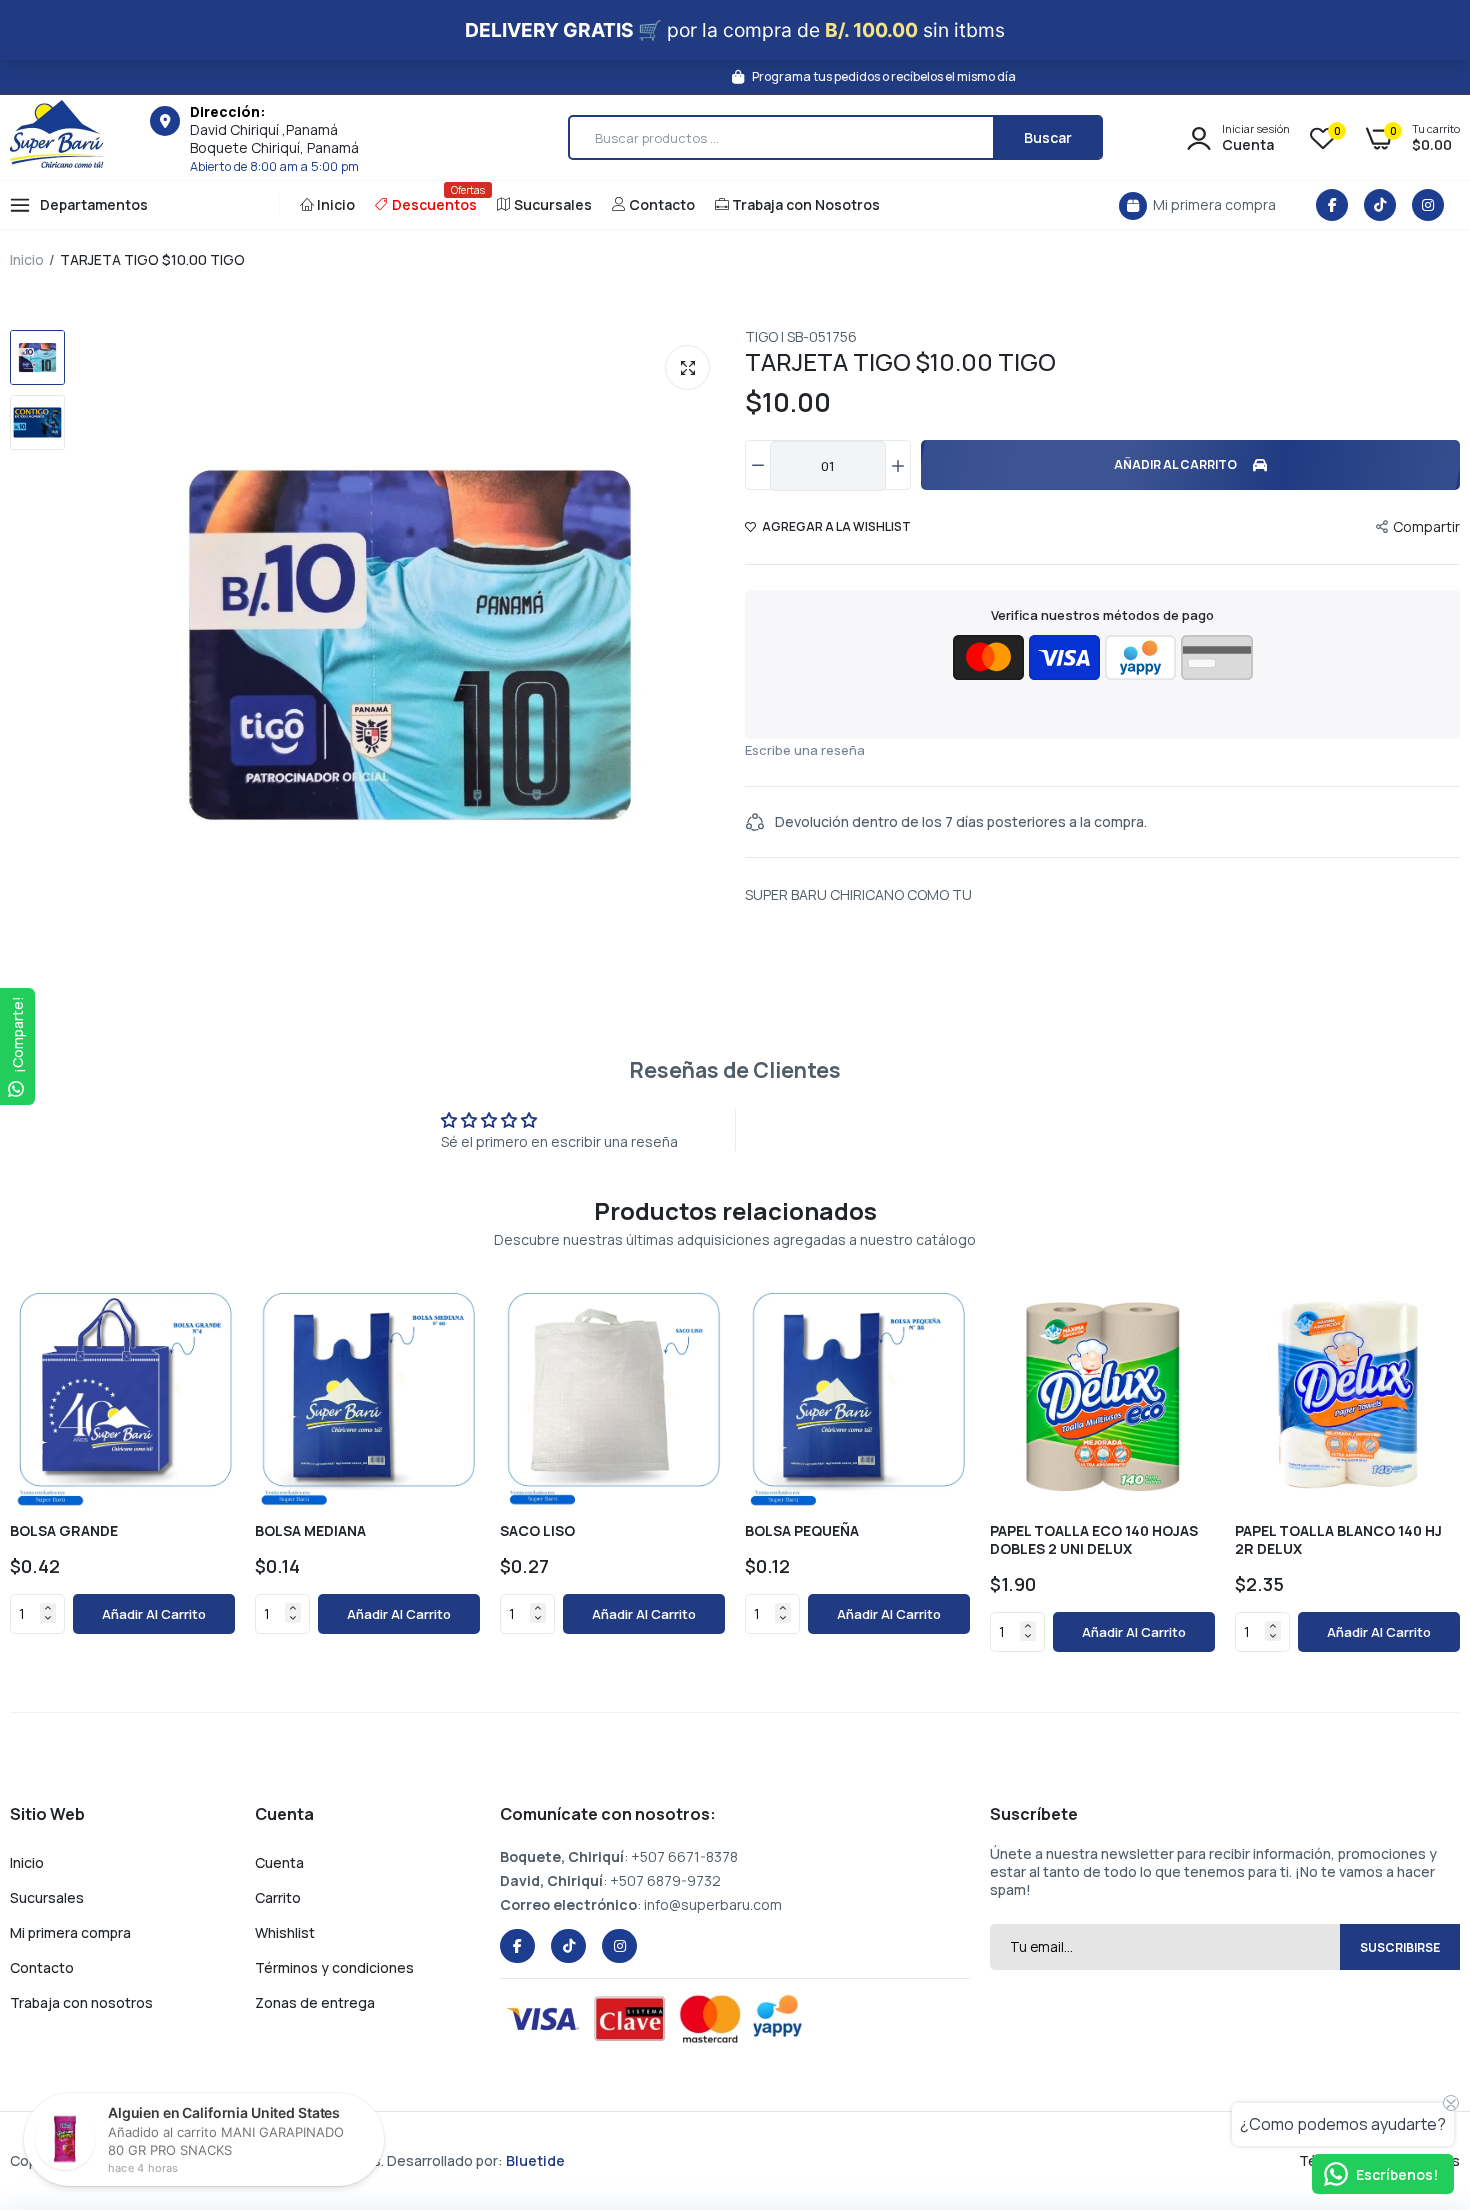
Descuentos (434, 198)
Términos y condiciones (334, 1967)
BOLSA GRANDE (64, 1531)
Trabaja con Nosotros (806, 204)
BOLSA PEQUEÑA (802, 1531)
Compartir (1426, 526)
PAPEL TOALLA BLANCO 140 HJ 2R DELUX (1338, 1540)
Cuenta (279, 1862)
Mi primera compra (70, 1932)
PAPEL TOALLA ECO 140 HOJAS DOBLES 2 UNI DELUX (1094, 1540)
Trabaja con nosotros (81, 2002)
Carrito (278, 1897)
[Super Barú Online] (57, 137)
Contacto (662, 204)
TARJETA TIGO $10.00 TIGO (900, 361)
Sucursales (553, 204)
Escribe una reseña (805, 750)
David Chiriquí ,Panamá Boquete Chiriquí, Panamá (274, 138)
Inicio (336, 204)
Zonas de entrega (315, 2002)
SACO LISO (537, 1531)
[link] (216, 1301)
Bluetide (535, 2160)
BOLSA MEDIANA (310, 1531)
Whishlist (285, 1932)
